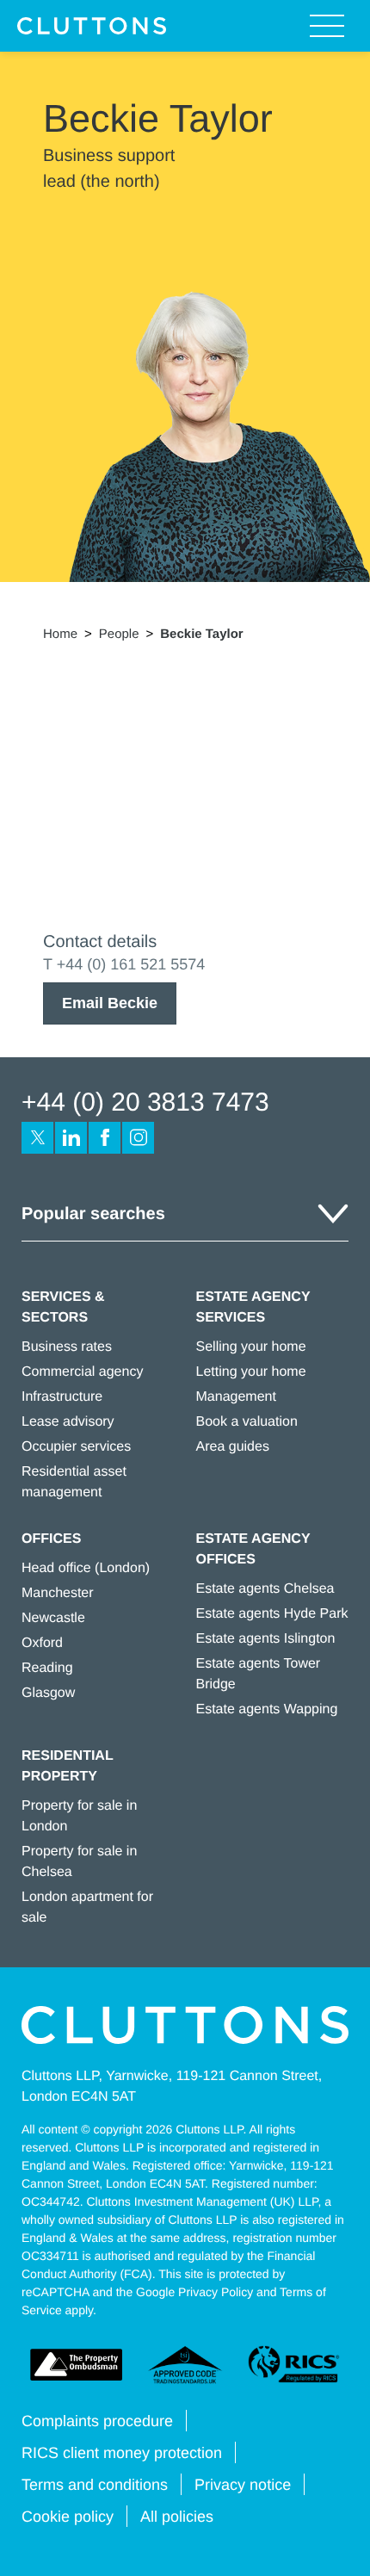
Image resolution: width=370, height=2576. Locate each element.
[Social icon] (37, 1138)
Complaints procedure (97, 2421)
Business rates (67, 1347)
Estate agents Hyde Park (272, 1614)
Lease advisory (68, 1422)
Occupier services (76, 1447)
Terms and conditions (95, 2485)
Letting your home (251, 1372)
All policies (177, 2517)
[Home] (92, 26)
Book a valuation (247, 1422)
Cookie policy (68, 2517)
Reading (47, 1668)
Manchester (58, 1593)
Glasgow (48, 1693)
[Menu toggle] (327, 26)
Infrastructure (62, 1397)
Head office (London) (86, 1568)
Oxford (42, 1643)
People (119, 634)
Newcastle (53, 1618)
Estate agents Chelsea (265, 1589)
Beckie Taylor (201, 634)
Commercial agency (82, 1372)
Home (60, 634)
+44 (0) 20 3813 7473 (145, 1102)
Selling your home (251, 1347)
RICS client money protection (122, 2453)
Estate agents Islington (266, 1639)
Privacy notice (243, 2485)
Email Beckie (110, 1003)
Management (236, 1397)
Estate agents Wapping (267, 1709)
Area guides (233, 1447)
